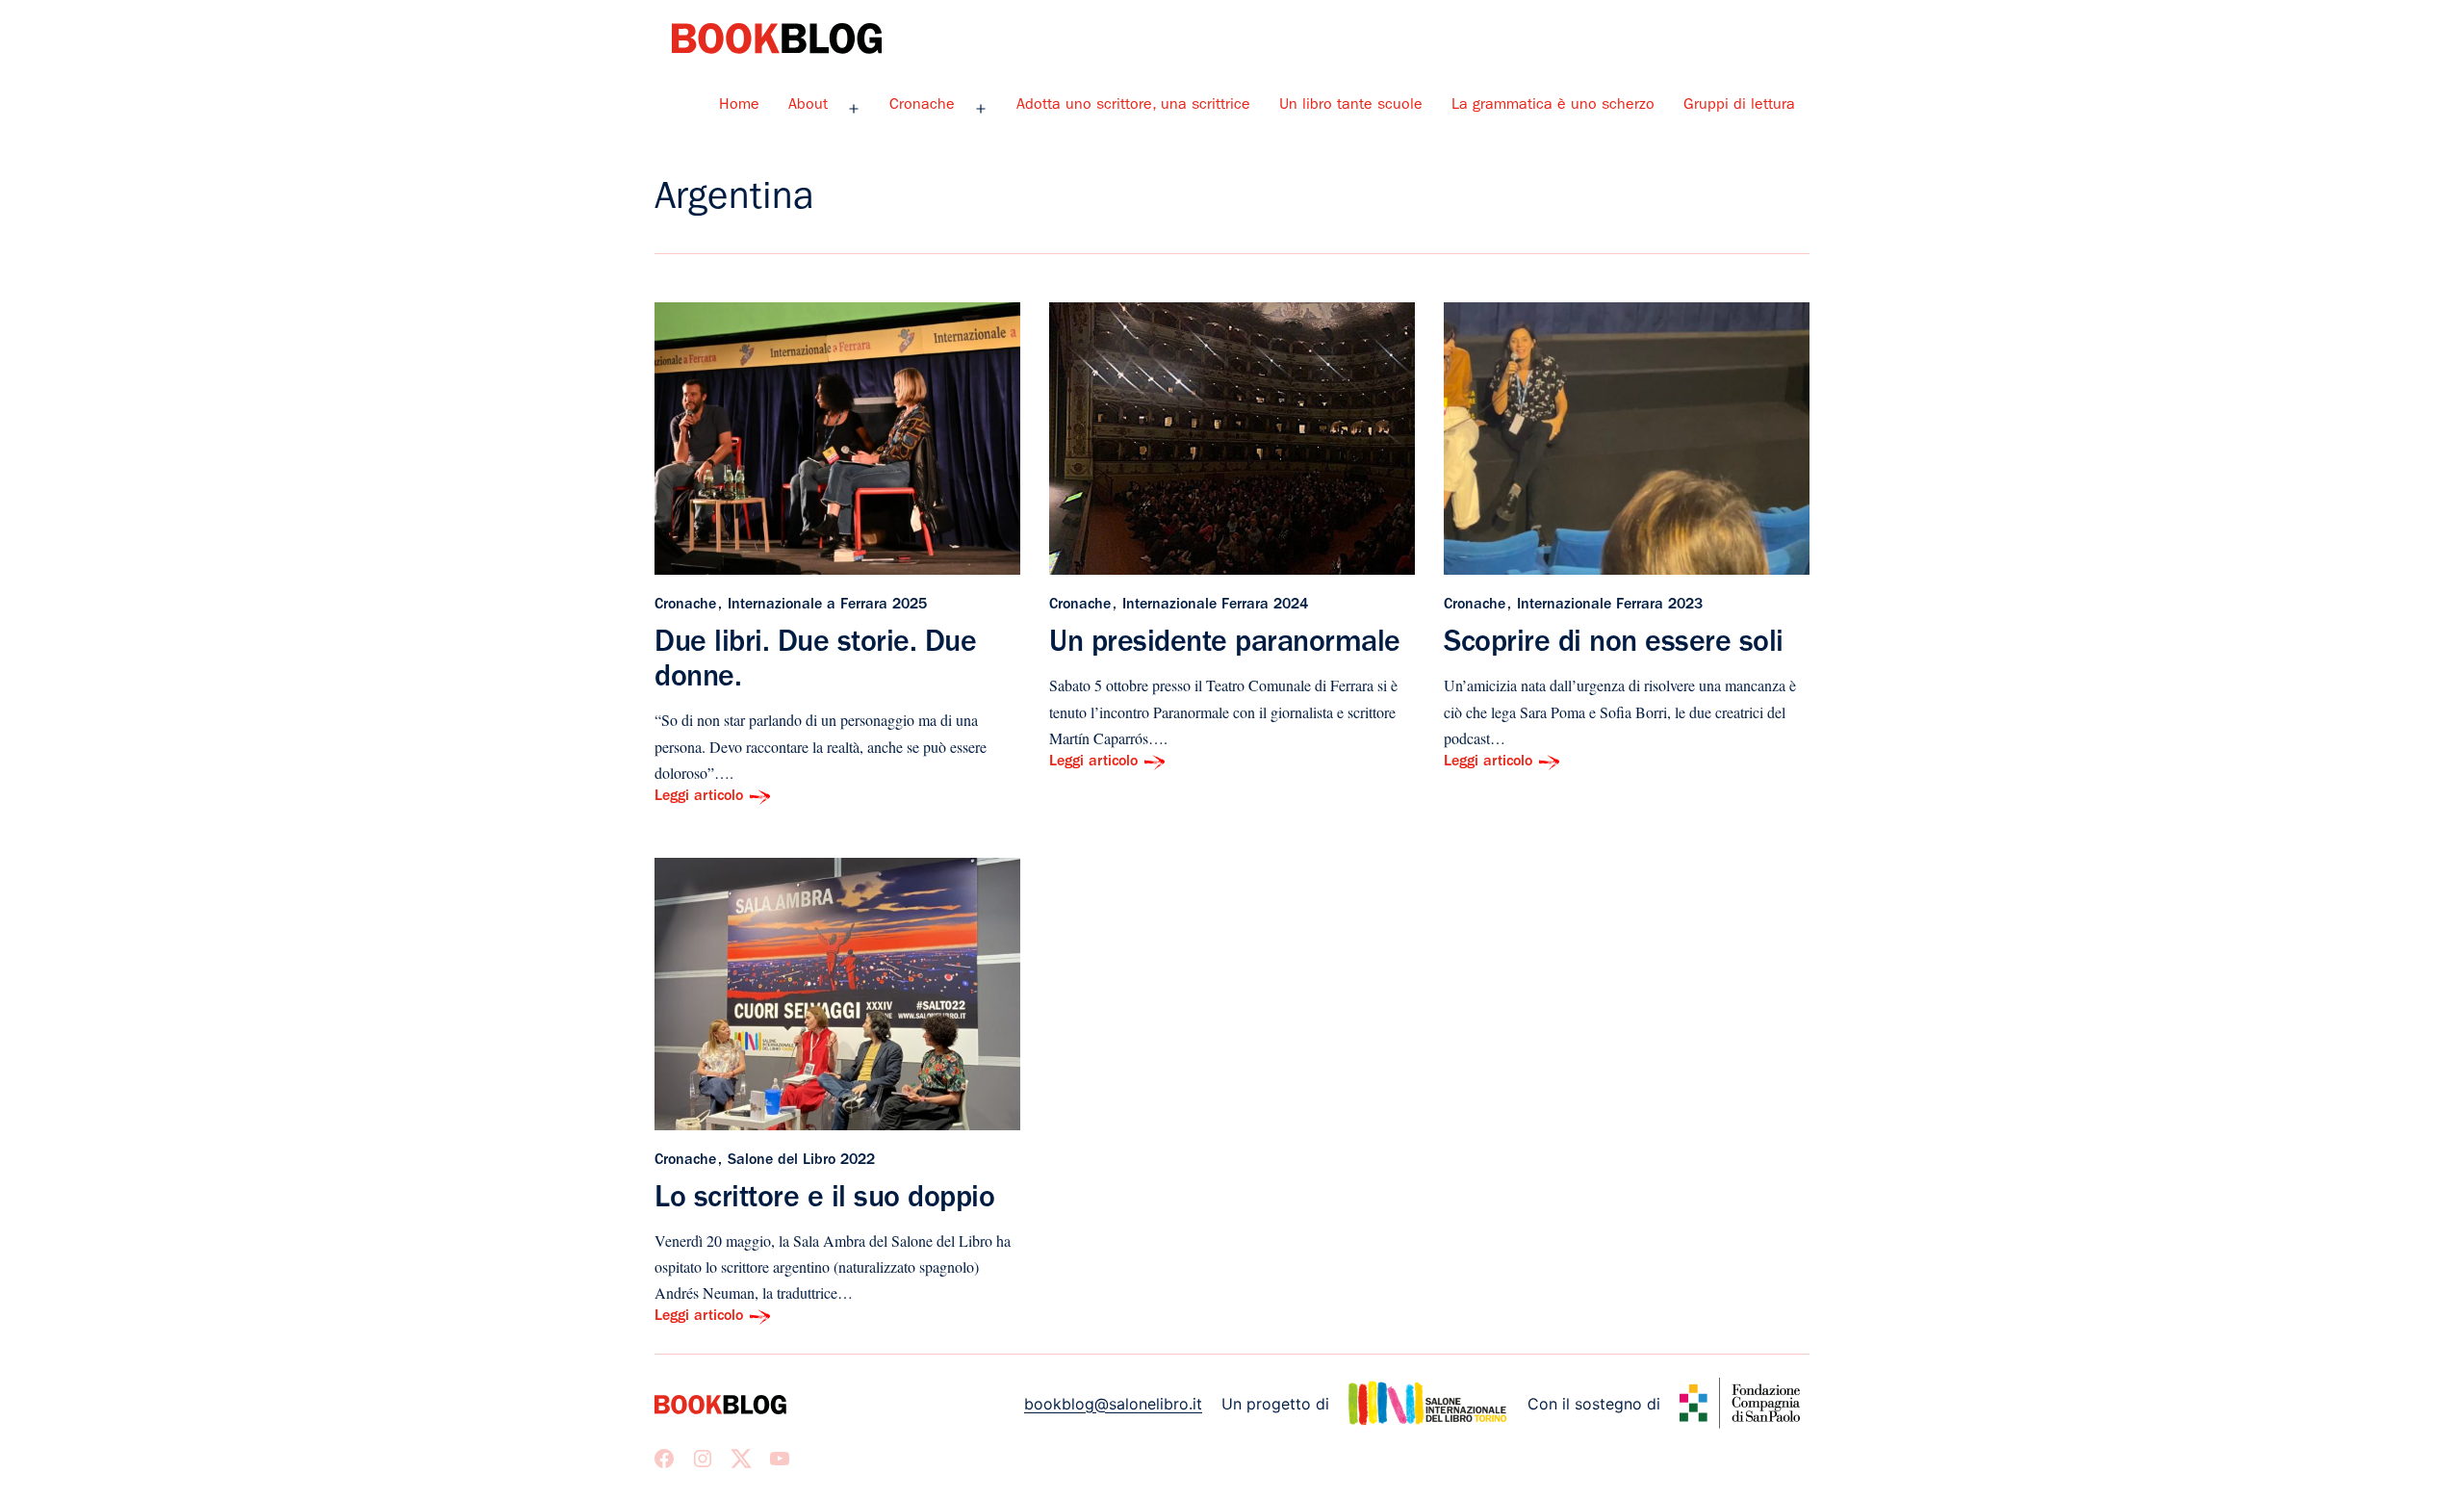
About (808, 106)
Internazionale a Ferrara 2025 (827, 606)
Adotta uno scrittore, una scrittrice (1133, 106)
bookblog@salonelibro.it (1113, 1404)
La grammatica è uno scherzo (1553, 106)
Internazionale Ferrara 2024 (1215, 606)
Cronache (922, 106)
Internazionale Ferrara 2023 (1610, 606)
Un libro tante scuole (1351, 106)
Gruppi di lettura (1739, 106)
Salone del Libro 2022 (801, 1161)
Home (739, 106)
